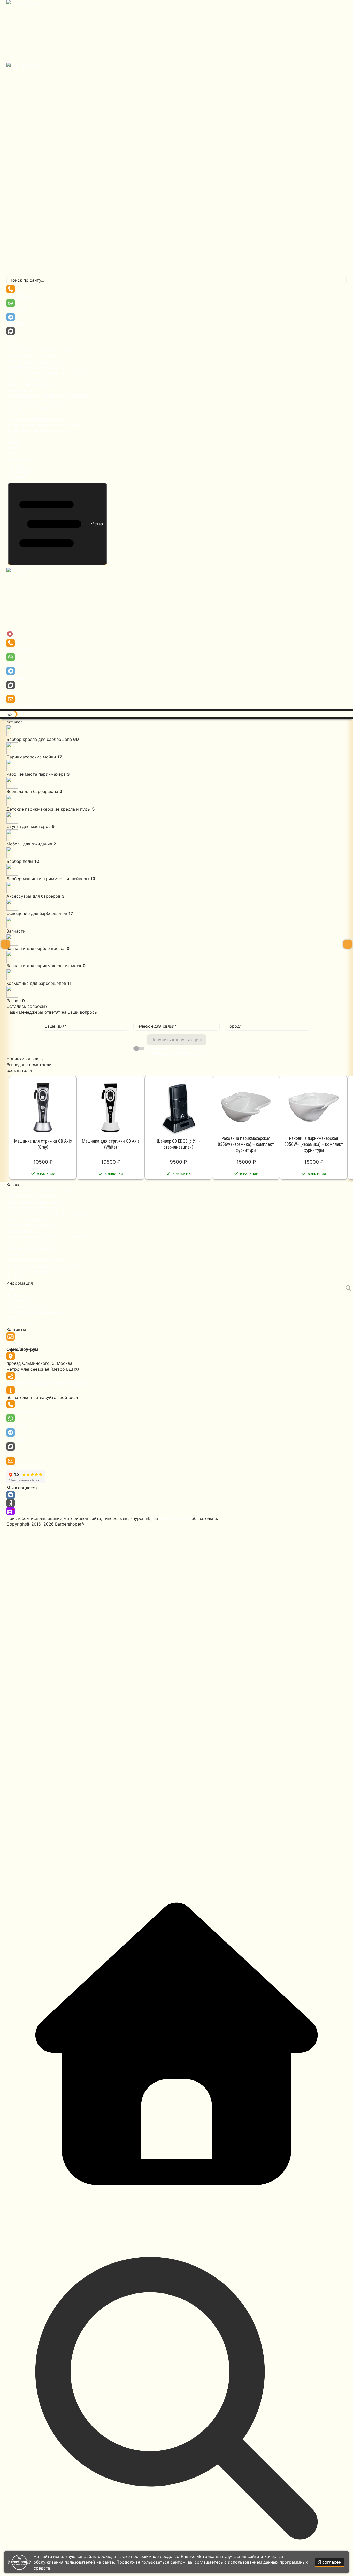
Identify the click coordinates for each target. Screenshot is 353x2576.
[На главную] (10, 714)
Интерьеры (18, 460)
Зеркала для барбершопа (32, 367)
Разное (14, 437)
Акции (13, 442)
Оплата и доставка (26, 1306)
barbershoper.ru (175, 1518)
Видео (13, 454)
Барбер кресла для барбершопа (39, 350)
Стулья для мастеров (29, 379)
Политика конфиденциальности (39, 1312)
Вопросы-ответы (24, 1295)
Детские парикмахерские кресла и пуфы (49, 373)
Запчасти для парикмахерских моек (44, 425)
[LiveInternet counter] (177, 1697)
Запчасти (16, 413)
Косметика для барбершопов (36, 431)
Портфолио (18, 448)
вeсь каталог (20, 1070)
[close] (10, 634)
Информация (20, 471)
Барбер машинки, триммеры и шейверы (48, 396)
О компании (19, 1300)
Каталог (14, 344)
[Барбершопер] (177, 138)
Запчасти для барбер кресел (36, 419)
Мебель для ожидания (29, 384)
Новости (15, 466)
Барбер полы (20, 390)
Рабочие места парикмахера (36, 361)
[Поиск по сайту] (348, 1288)
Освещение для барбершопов (37, 408)
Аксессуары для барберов (33, 402)
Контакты (16, 477)
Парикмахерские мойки (31, 355)
